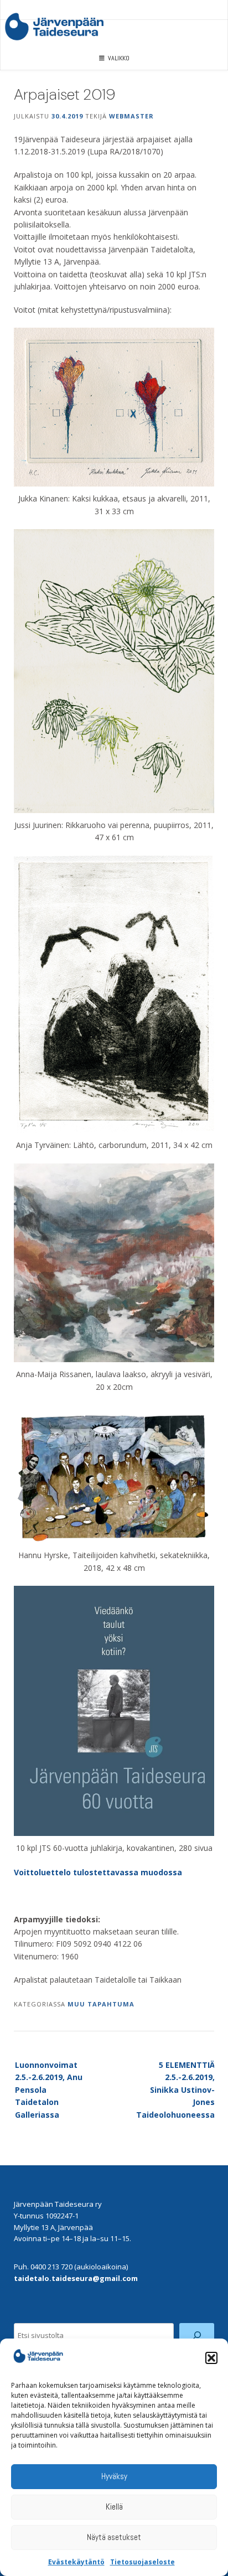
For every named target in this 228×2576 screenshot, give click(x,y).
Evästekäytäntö (76, 2562)
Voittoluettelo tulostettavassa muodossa (98, 1872)
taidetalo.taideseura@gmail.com (76, 2278)
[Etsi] (197, 2336)
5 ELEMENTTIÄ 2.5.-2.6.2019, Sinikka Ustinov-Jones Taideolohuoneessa (175, 2090)
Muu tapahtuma (101, 2004)
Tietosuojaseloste (142, 2562)
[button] (211, 2358)
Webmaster (131, 116)
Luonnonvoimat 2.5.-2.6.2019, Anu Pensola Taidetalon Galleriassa (49, 2090)
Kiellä (114, 2507)
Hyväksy (114, 2476)
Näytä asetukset (114, 2537)
